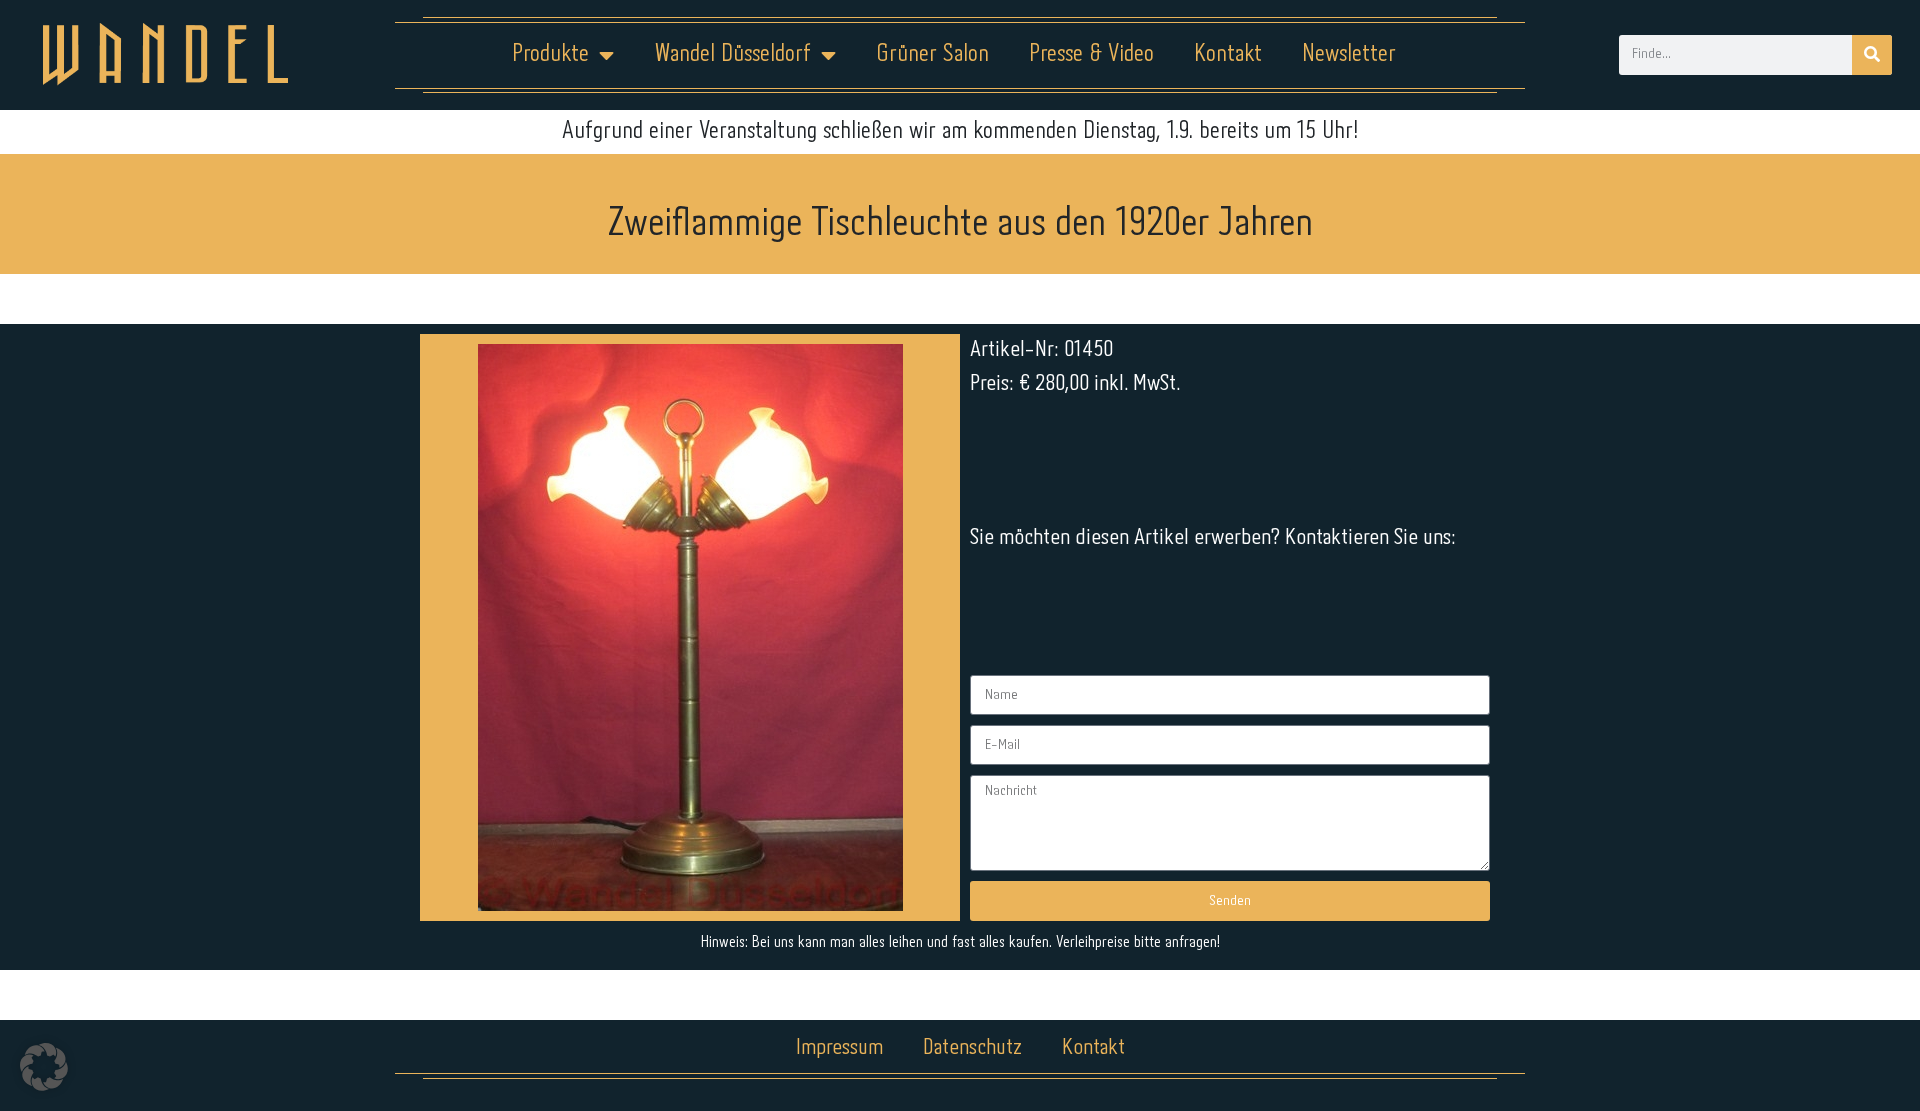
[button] (44, 1067)
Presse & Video (1091, 54)
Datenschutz (972, 1048)
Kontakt (1228, 54)
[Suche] (1872, 55)
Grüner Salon (932, 54)
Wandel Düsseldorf (732, 54)
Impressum (839, 1048)
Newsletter (1349, 54)
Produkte (550, 54)
